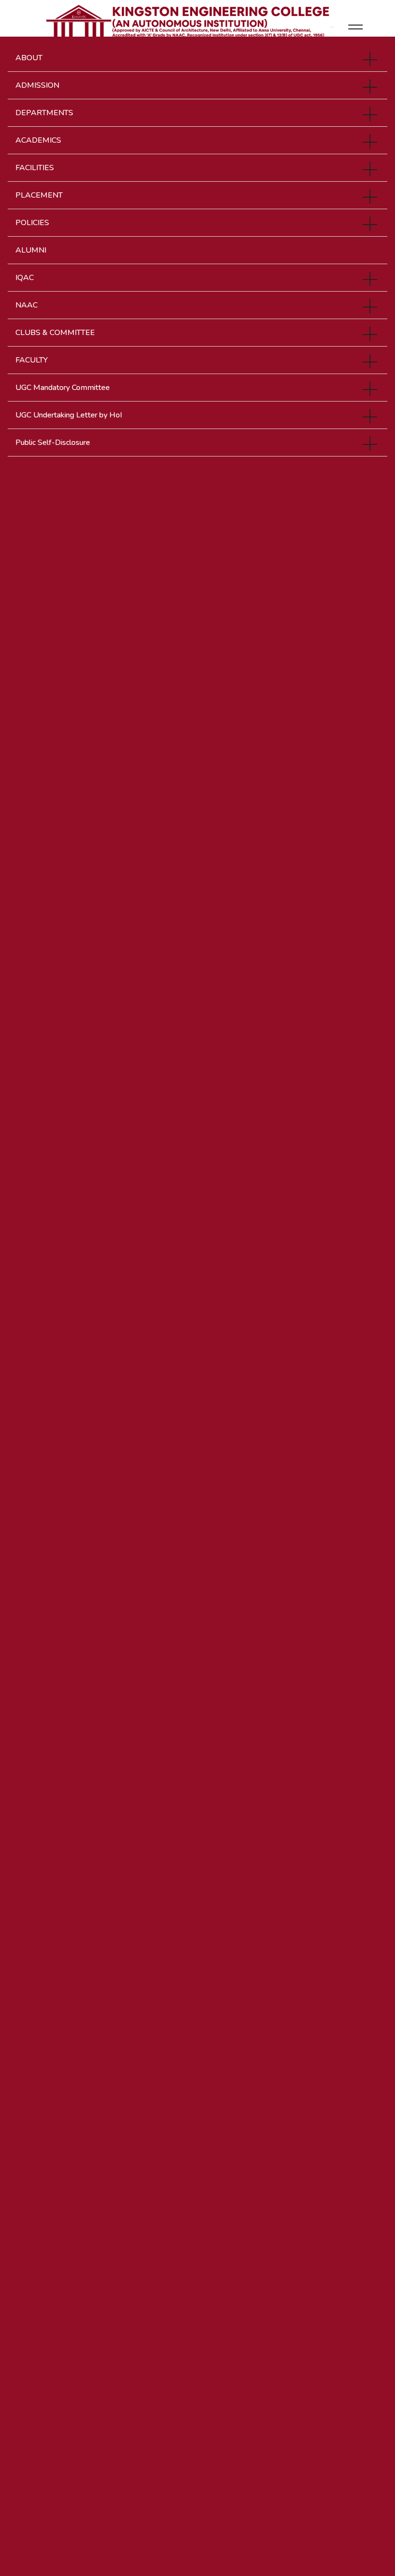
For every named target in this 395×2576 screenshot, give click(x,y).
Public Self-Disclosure (53, 443)
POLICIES (32, 223)
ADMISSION (37, 85)
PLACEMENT (39, 195)
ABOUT (29, 58)
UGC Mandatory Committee (63, 388)
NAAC (26, 305)
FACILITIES (35, 168)
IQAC (25, 278)
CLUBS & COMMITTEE (55, 333)
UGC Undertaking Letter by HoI (69, 415)
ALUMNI (31, 250)
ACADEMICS (38, 140)
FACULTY (32, 360)
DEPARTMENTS (44, 113)
